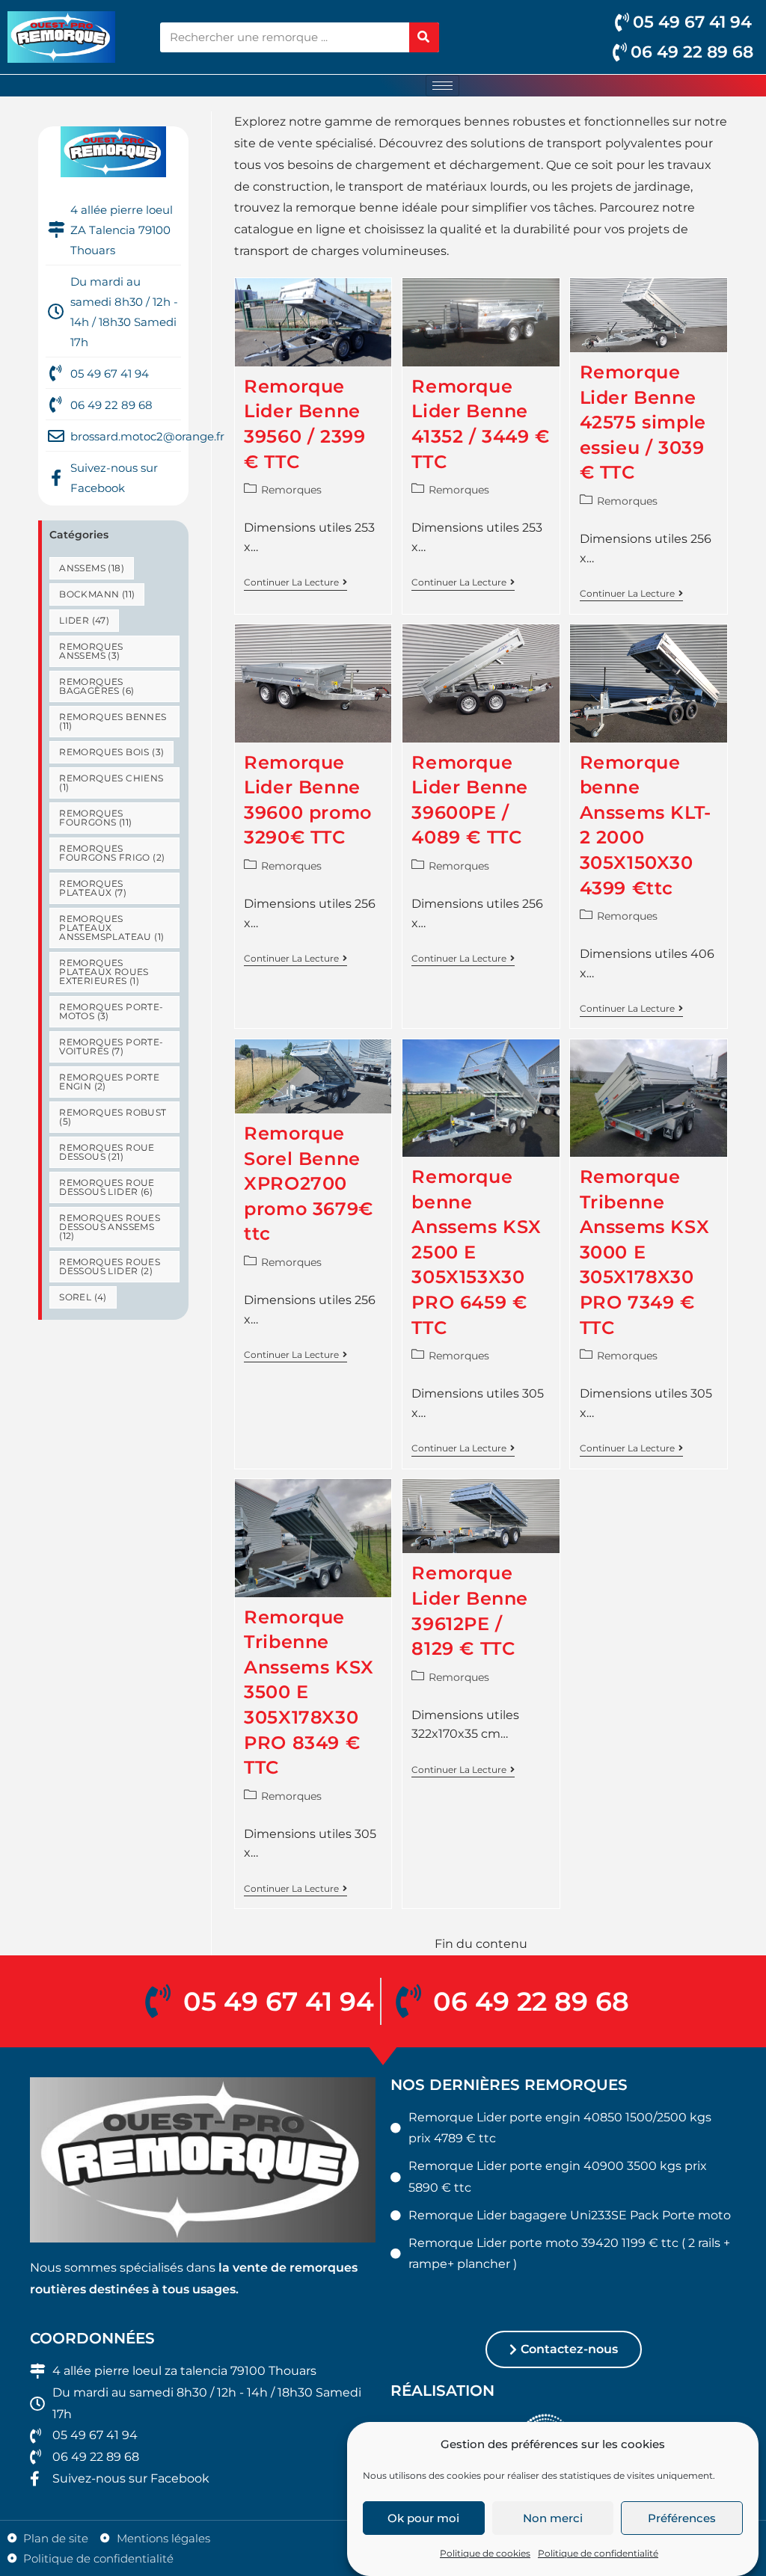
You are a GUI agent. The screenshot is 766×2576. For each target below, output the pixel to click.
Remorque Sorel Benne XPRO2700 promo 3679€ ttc (309, 1183)
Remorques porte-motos (111, 1011)
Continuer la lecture (295, 582)
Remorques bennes (113, 721)
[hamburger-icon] (442, 86)
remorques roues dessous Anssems (110, 1227)
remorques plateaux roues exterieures (104, 972)
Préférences (682, 2518)
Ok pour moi (423, 2518)
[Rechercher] (424, 37)
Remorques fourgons (95, 818)
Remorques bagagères (96, 686)
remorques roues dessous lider (110, 1266)
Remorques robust (113, 1117)
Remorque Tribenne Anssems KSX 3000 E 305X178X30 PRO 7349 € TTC (645, 1252)
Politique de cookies (485, 2553)
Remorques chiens (111, 783)
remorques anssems (91, 651)
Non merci (553, 2518)
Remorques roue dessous (107, 1152)
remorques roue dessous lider (107, 1187)
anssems (92, 568)
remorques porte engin (109, 1082)
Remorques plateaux (93, 888)
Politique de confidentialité (598, 2553)
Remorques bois (111, 752)
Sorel (83, 1297)
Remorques (291, 490)
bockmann (97, 594)
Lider (84, 620)
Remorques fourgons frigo (112, 853)
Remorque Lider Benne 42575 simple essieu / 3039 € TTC (643, 422)
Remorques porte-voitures (111, 1046)
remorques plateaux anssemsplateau (111, 928)
